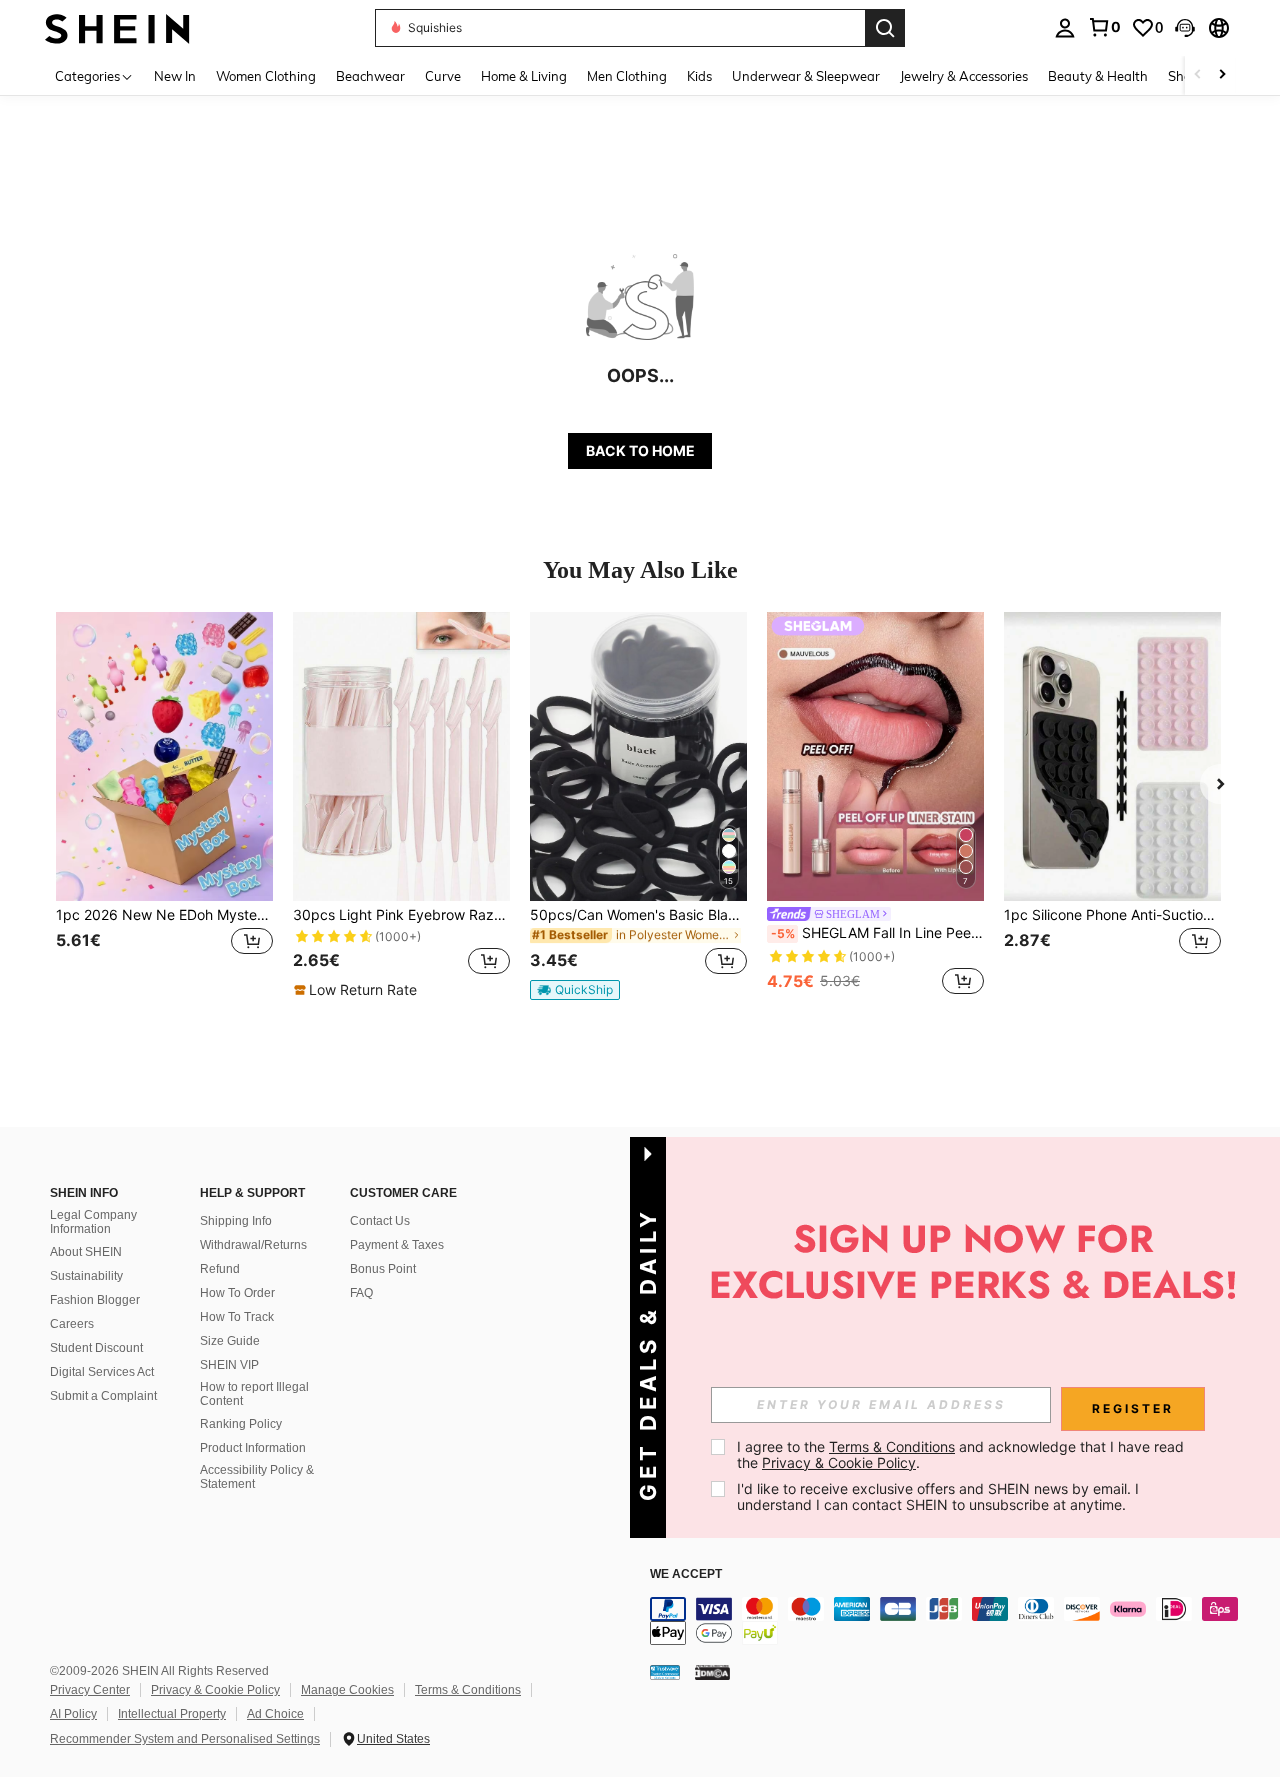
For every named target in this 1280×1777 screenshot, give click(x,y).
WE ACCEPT (686, 1574)
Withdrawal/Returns (253, 1245)
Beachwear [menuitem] (370, 76)
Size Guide (230, 1341)
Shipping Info (236, 1221)
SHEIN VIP (229, 1365)
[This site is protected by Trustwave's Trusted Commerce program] (665, 1671)
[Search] (885, 28)
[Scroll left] (1198, 75)
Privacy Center (90, 1690)
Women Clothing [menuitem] (266, 76)
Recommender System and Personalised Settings (185, 1739)
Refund (220, 1269)
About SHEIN (86, 1252)
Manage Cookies (347, 1690)
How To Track (237, 1317)
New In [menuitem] (175, 76)
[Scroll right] (1222, 75)
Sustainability (86, 1276)
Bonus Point (383, 1269)
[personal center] (1065, 28)
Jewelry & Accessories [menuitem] (964, 76)
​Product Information (253, 1448)
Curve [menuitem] (443, 76)
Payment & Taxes (397, 1245)
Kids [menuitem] (699, 76)
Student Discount (96, 1348)
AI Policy (73, 1714)
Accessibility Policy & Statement (257, 1477)
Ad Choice (275, 1714)
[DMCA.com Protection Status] (712, 1671)
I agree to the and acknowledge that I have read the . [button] (962, 1454)
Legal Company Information (93, 1222)
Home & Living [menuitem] (524, 76)
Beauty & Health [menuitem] (1098, 76)
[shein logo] (117, 27)
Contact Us (380, 1221)
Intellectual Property (172, 1714)
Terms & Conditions (468, 1690)
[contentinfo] (950, 1621)
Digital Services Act (102, 1372)
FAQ (361, 1293)
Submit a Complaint (103, 1396)
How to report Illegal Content (254, 1394)
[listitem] (164, 805)
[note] (358, 990)
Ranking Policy (241, 1424)
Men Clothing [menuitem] (627, 76)
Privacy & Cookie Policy (215, 1690)
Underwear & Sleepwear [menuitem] (806, 76)
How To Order (237, 1293)
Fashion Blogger (95, 1300)
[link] (1104, 27)
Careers (72, 1324)
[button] (1185, 28)
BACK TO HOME (640, 450)
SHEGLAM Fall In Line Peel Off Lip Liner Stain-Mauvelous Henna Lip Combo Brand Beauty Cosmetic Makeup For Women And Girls (877, 933)
